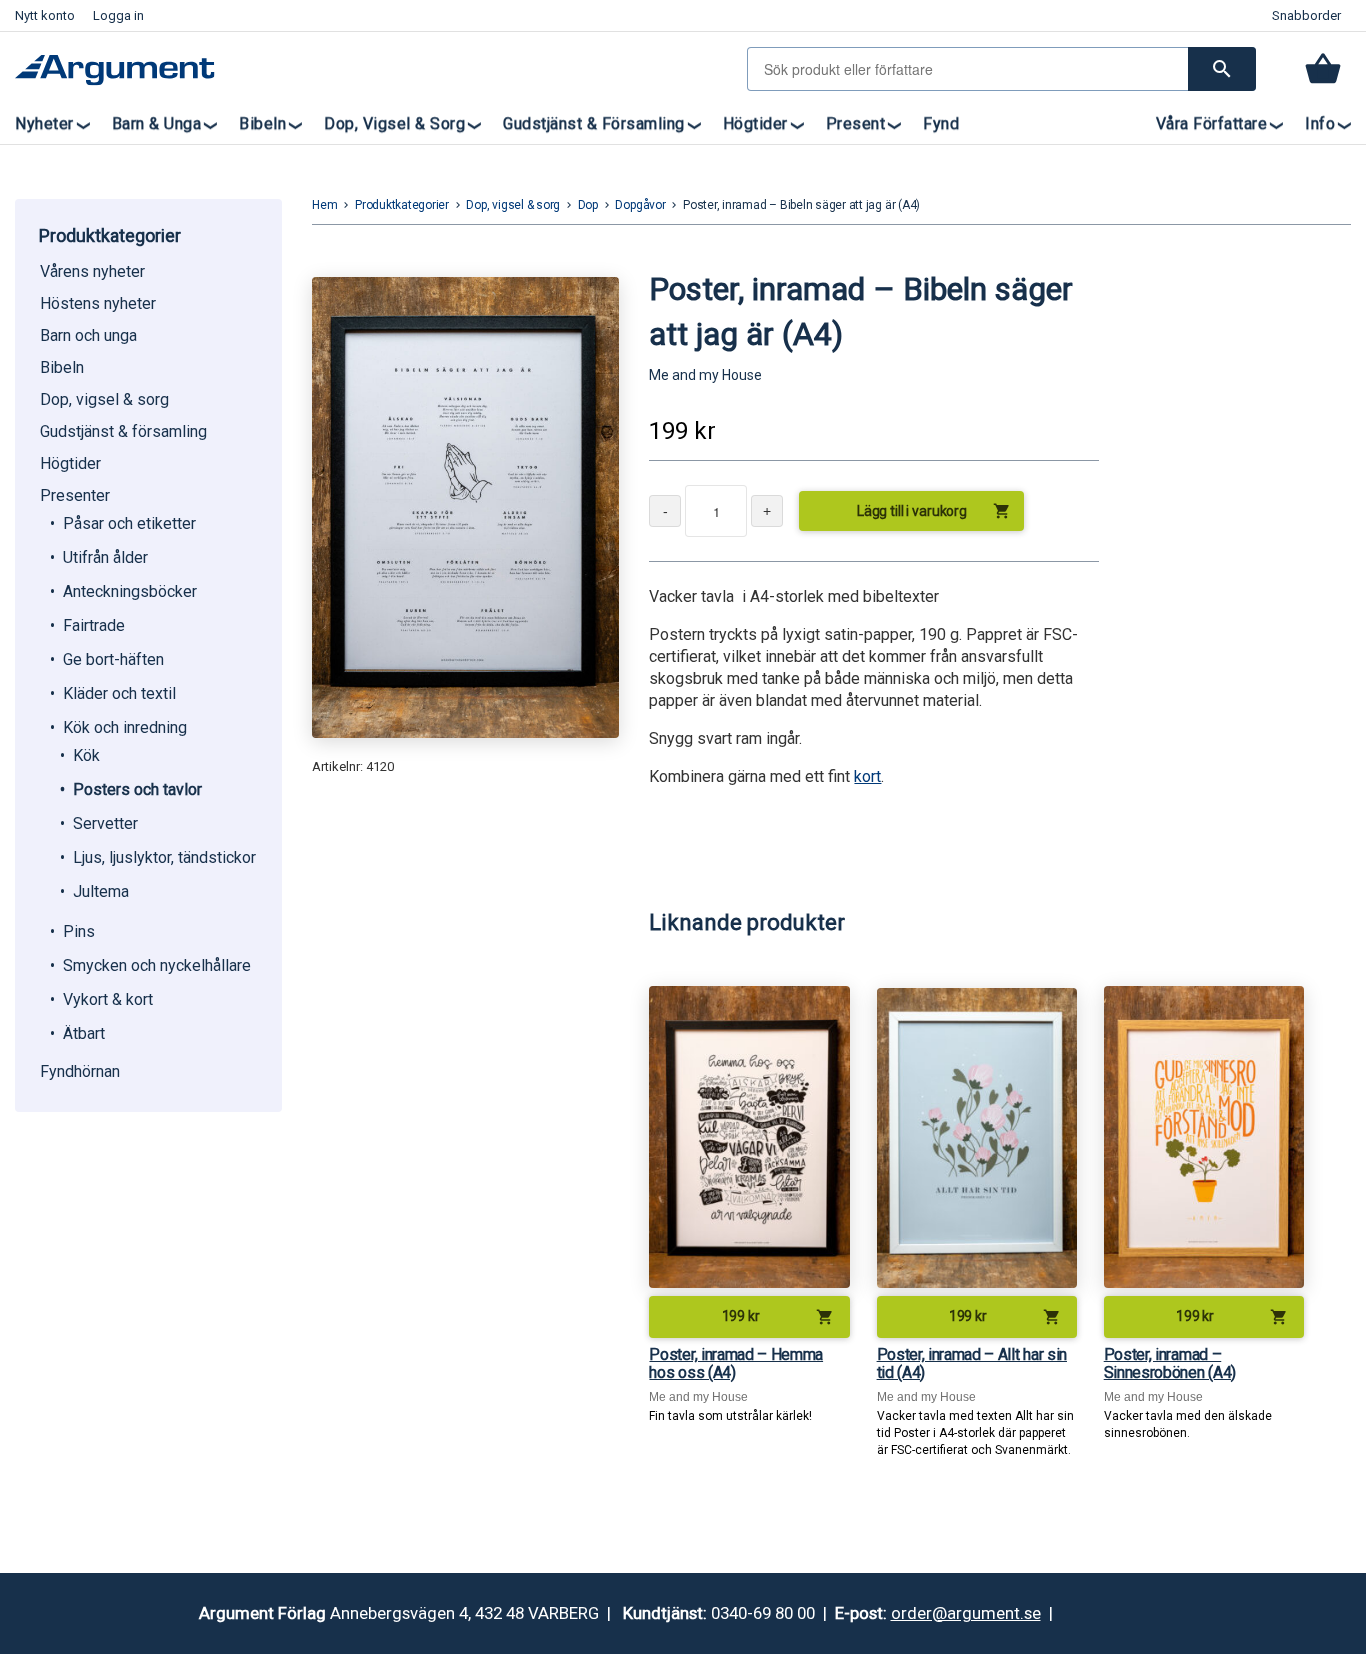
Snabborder (1306, 15)
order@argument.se (966, 1613)
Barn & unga (157, 123)
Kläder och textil (119, 693)
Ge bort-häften (113, 659)
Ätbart (84, 1033)
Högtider (755, 123)
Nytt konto (45, 15)
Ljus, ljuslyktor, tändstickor (164, 857)
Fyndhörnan (80, 1071)
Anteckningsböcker (130, 591)
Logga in (118, 15)
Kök (86, 755)
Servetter (105, 823)
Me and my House (705, 375)
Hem (324, 205)
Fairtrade (94, 625)
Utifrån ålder (105, 557)
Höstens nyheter (98, 303)
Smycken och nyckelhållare (157, 965)
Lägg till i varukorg (934, 511)
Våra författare (1212, 123)
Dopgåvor (640, 205)
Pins (79, 931)
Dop (588, 205)
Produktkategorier (402, 205)
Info (1320, 123)
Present (856, 123)
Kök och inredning (125, 727)
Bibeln (262, 123)
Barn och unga (88, 335)
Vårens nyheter (92, 271)
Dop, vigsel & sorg (394, 123)
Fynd (941, 123)
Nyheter (44, 123)
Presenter (75, 495)
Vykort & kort (108, 999)
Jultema (101, 891)
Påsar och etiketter (129, 523)
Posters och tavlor (137, 789)
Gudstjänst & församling (594, 123)
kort (867, 776)
